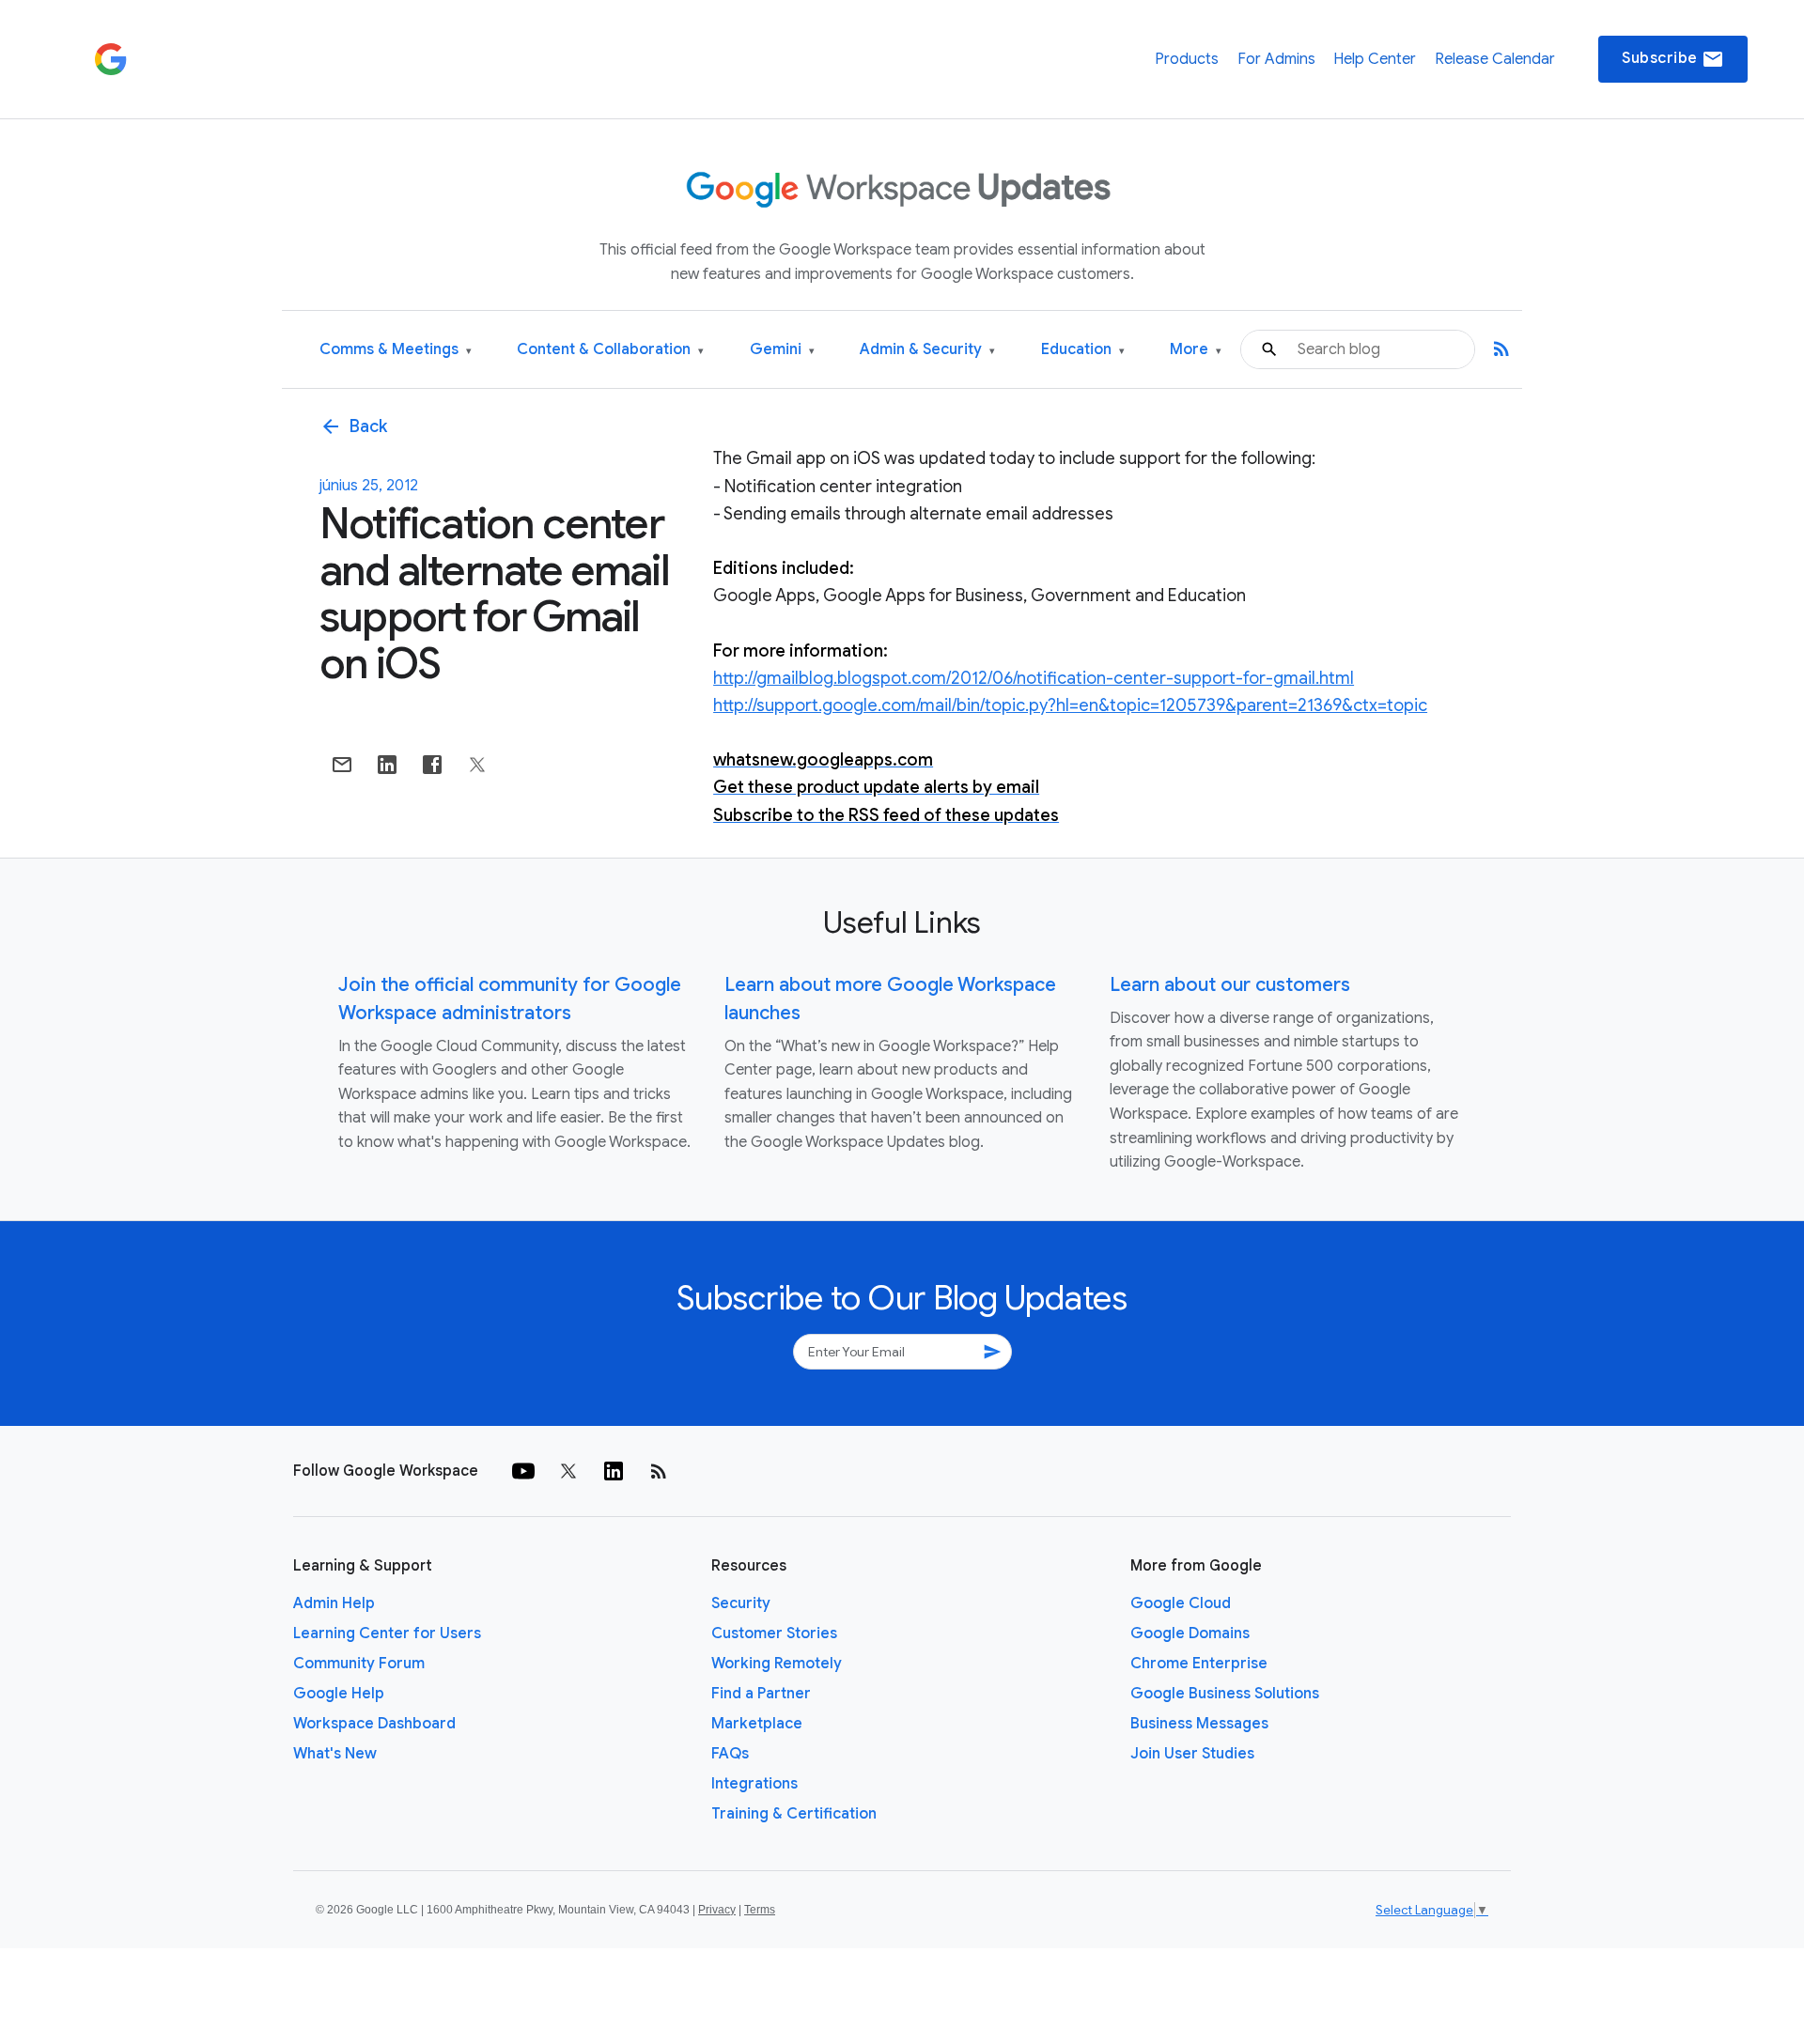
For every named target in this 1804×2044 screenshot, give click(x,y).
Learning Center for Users (387, 1634)
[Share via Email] (342, 765)
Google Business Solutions (1225, 1694)
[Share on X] (477, 765)
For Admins (1276, 59)
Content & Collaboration (610, 350)
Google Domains (1190, 1634)
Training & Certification (794, 1814)
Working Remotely (777, 1664)
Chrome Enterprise (1199, 1664)
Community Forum (359, 1664)
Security (741, 1603)
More (1196, 350)
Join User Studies (1192, 1754)
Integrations (754, 1784)
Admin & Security (927, 350)
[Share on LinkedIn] (387, 765)
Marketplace (757, 1724)
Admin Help (334, 1603)
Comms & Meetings (396, 350)
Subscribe (1673, 59)
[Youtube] (523, 1471)
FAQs (730, 1754)
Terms (760, 1910)
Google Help (339, 1694)
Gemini (782, 350)
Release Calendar (1495, 59)
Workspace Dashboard (374, 1724)
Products (1187, 59)
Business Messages (1199, 1724)
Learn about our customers (1230, 985)
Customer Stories (774, 1634)
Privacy (717, 1910)
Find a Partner (761, 1694)
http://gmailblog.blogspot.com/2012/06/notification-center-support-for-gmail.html (1034, 678)
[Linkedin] (614, 1471)
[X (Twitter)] (568, 1471)
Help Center (1375, 59)
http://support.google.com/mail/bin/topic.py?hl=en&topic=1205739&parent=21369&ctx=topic (1070, 705)
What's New (335, 1754)
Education (1083, 350)
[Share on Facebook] (432, 765)
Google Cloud (1181, 1603)
